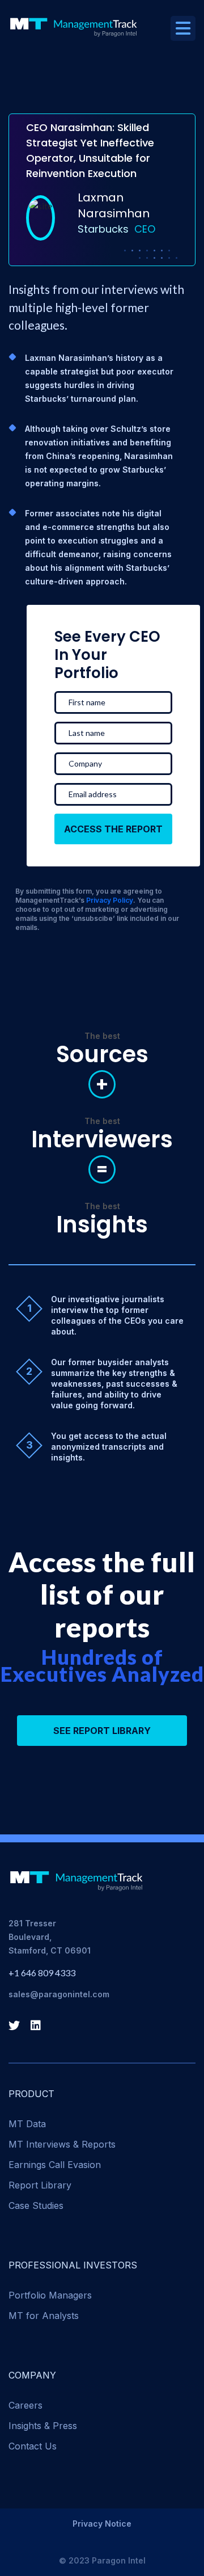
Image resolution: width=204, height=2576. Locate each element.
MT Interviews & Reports (62, 2144)
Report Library (40, 2185)
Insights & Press (43, 2426)
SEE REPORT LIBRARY (102, 1731)
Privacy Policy (110, 900)
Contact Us (33, 2446)
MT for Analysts (44, 2316)
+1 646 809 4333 (42, 1973)
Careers (25, 2405)
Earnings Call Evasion (55, 2165)
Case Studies (36, 2205)
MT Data (27, 2124)
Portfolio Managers (50, 2295)
